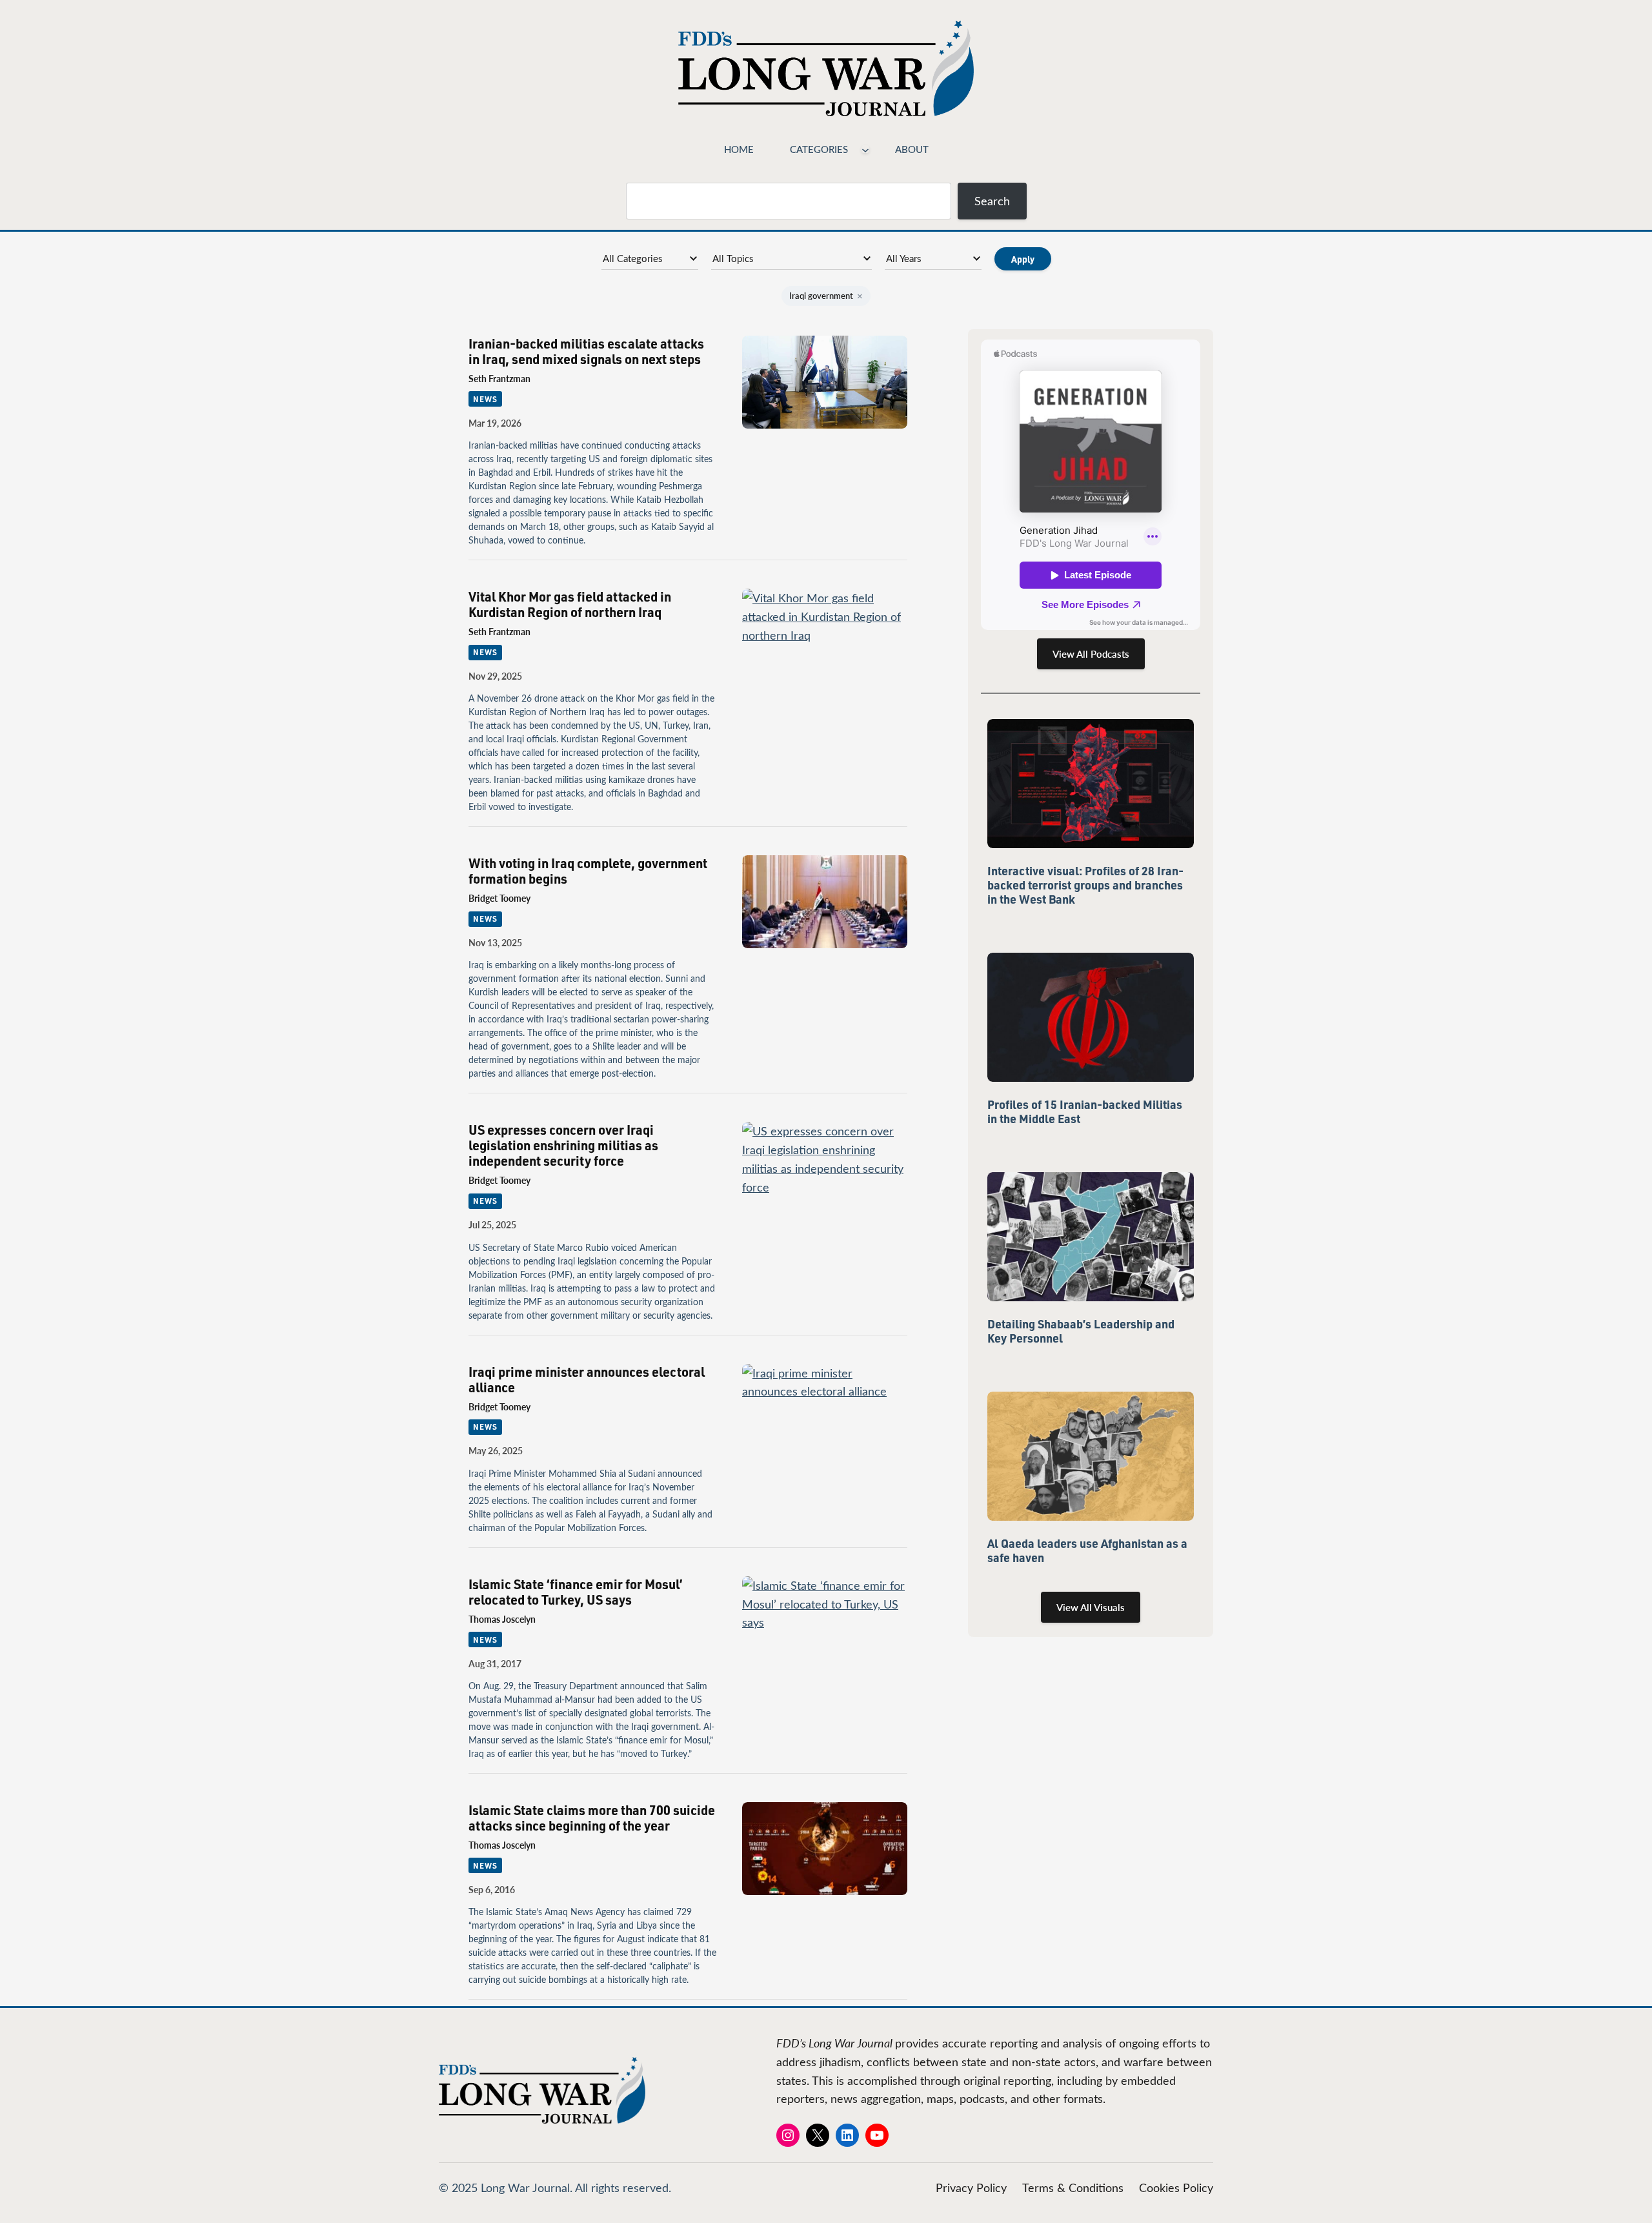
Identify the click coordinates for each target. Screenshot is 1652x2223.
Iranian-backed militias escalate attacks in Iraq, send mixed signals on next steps (586, 351)
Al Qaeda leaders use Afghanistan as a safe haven (1087, 1550)
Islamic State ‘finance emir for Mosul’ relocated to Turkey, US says (576, 1592)
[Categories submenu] (865, 149)
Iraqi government (826, 296)
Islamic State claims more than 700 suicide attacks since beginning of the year (592, 1818)
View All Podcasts (1091, 654)
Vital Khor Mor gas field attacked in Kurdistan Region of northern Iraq (570, 604)
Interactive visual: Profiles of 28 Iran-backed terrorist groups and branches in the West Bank (1085, 885)
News (485, 399)
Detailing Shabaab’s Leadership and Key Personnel (1081, 1331)
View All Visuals (1091, 1607)
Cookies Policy (1176, 2187)
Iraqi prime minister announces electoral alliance (587, 1379)
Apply (1023, 259)
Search (992, 201)
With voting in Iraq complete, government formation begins (588, 871)
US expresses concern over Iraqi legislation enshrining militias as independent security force (563, 1145)
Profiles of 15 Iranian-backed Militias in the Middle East (1085, 1111)
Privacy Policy (971, 2187)
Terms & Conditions (1073, 2187)
